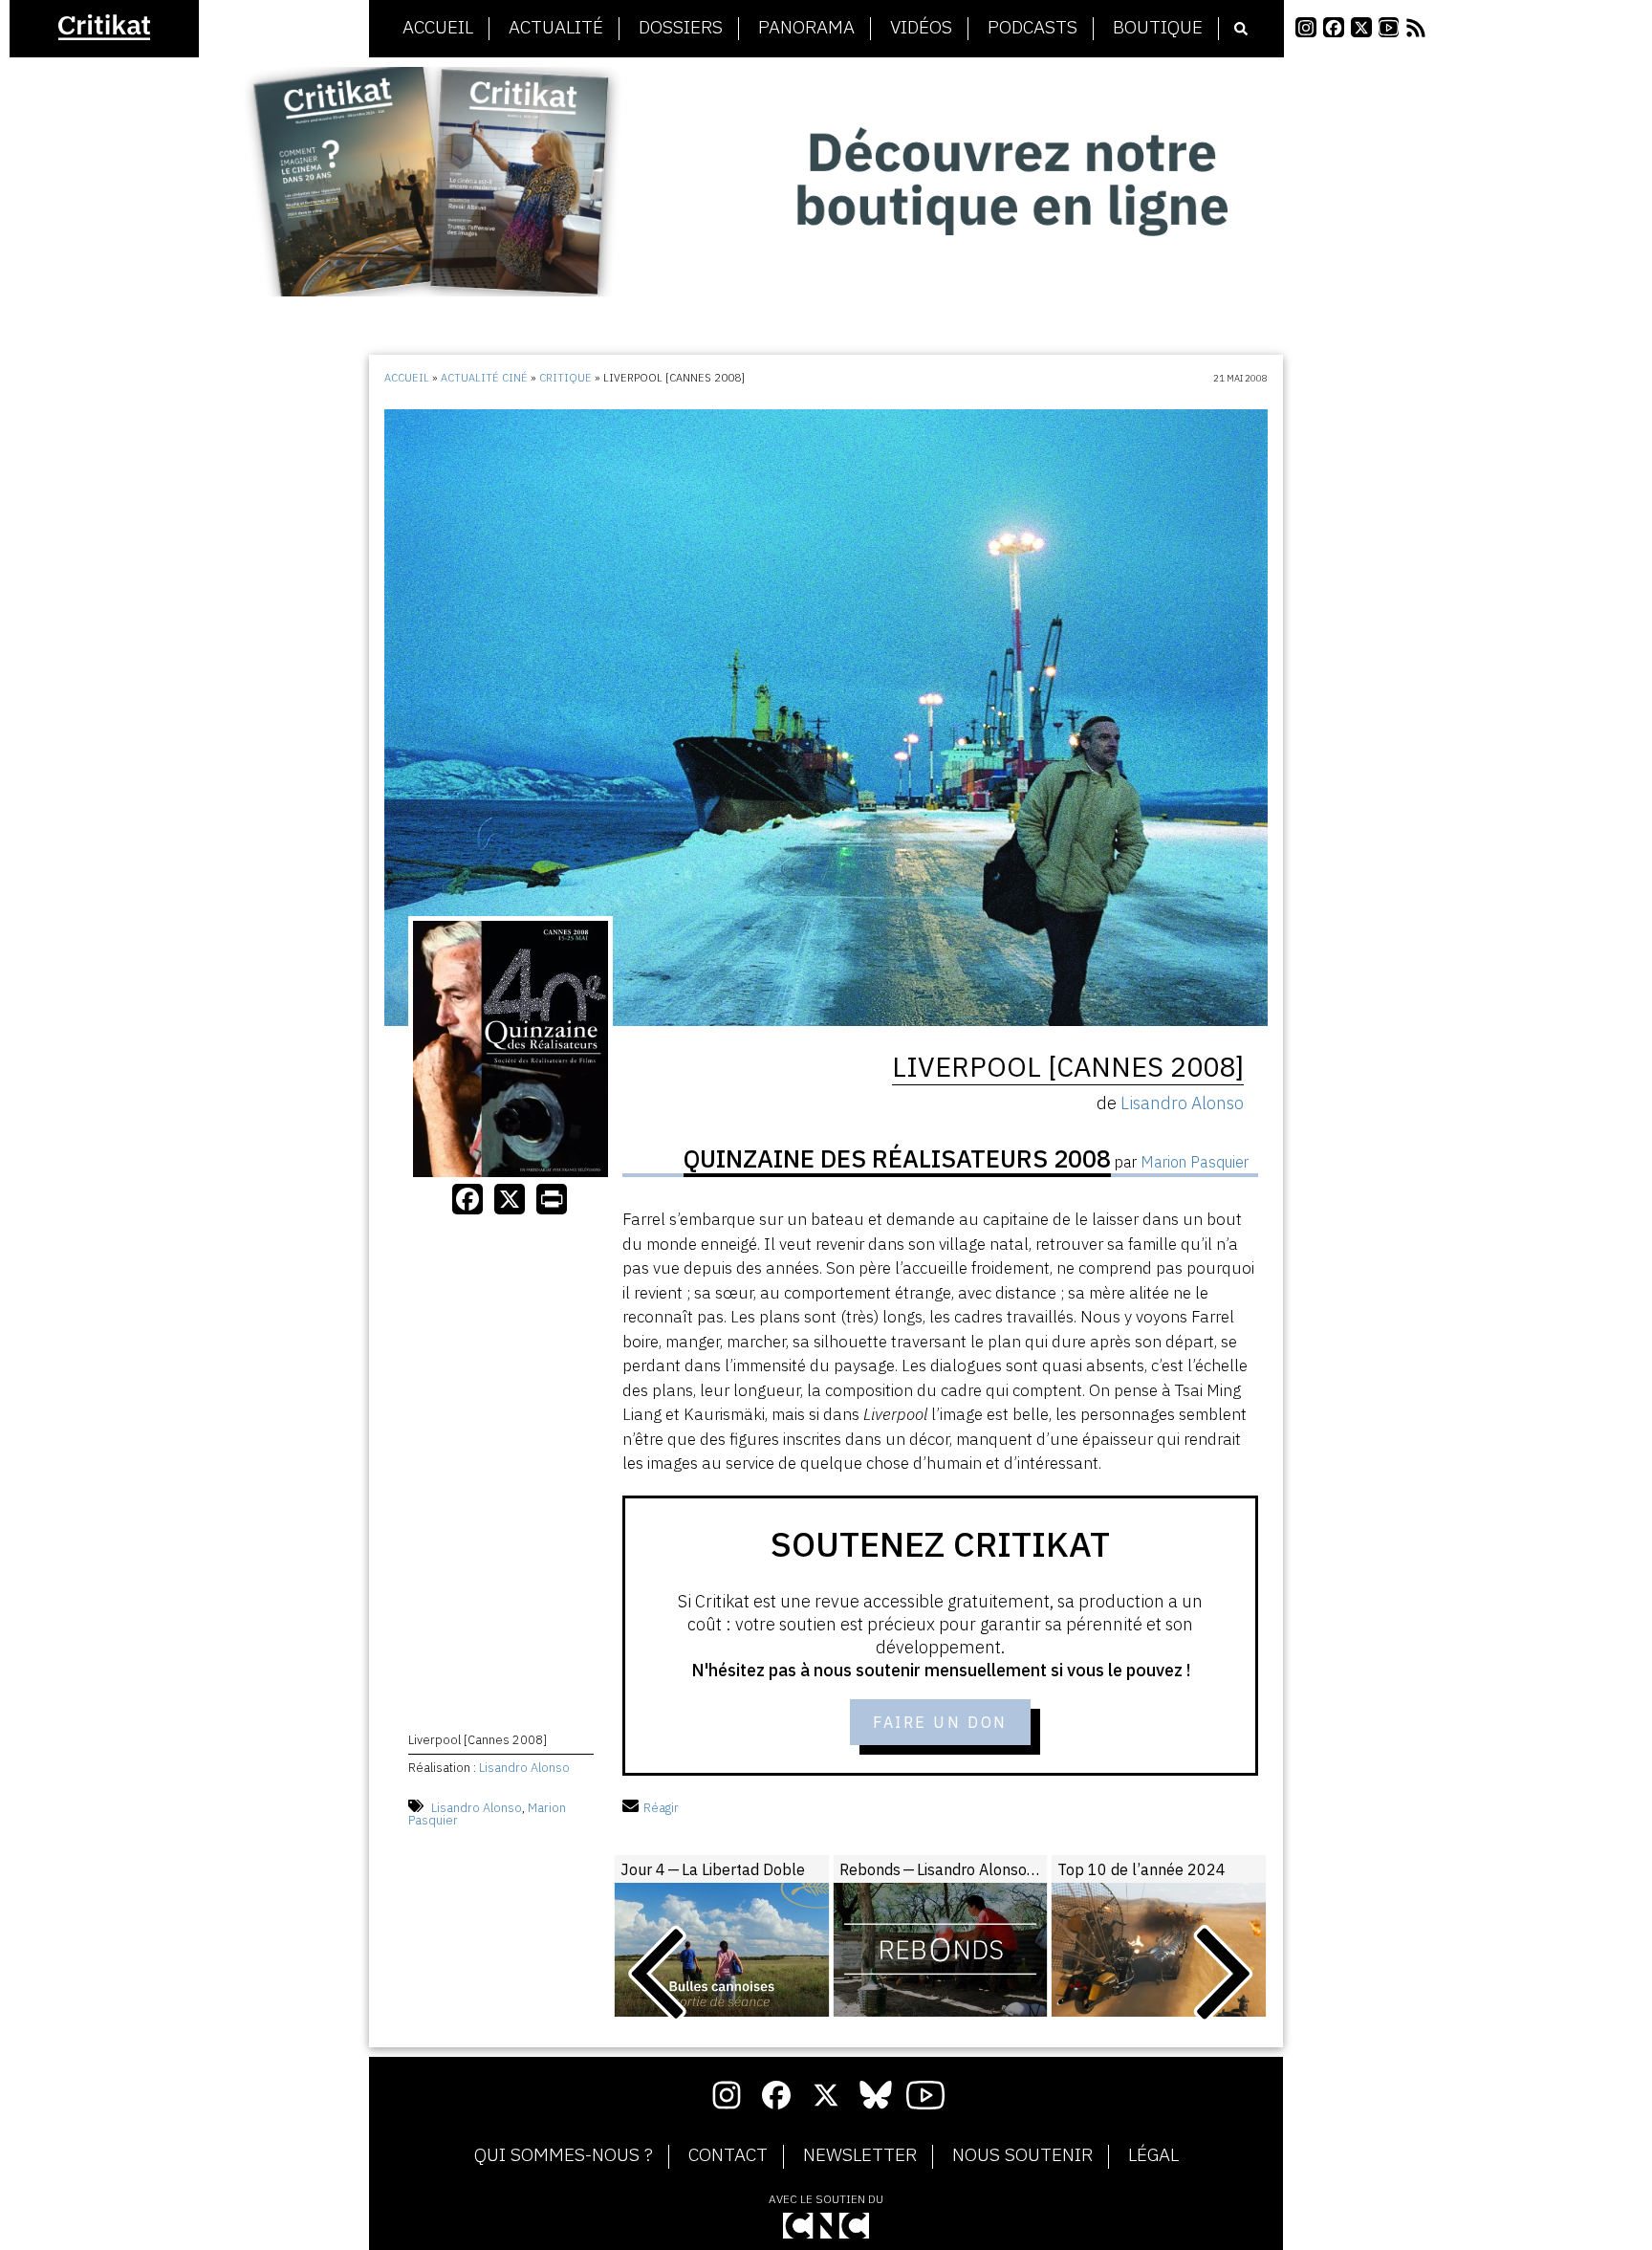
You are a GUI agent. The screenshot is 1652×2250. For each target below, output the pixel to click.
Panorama (806, 28)
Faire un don (940, 1722)
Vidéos (921, 28)
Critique (565, 378)
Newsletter (860, 2155)
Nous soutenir (1022, 2155)
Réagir (661, 1808)
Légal (1153, 2155)
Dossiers (681, 28)
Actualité (556, 28)
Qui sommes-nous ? (564, 2155)
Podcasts (1032, 28)
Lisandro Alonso (524, 1768)
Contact (728, 2155)
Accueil (438, 28)
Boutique (1158, 28)
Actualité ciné (484, 378)
